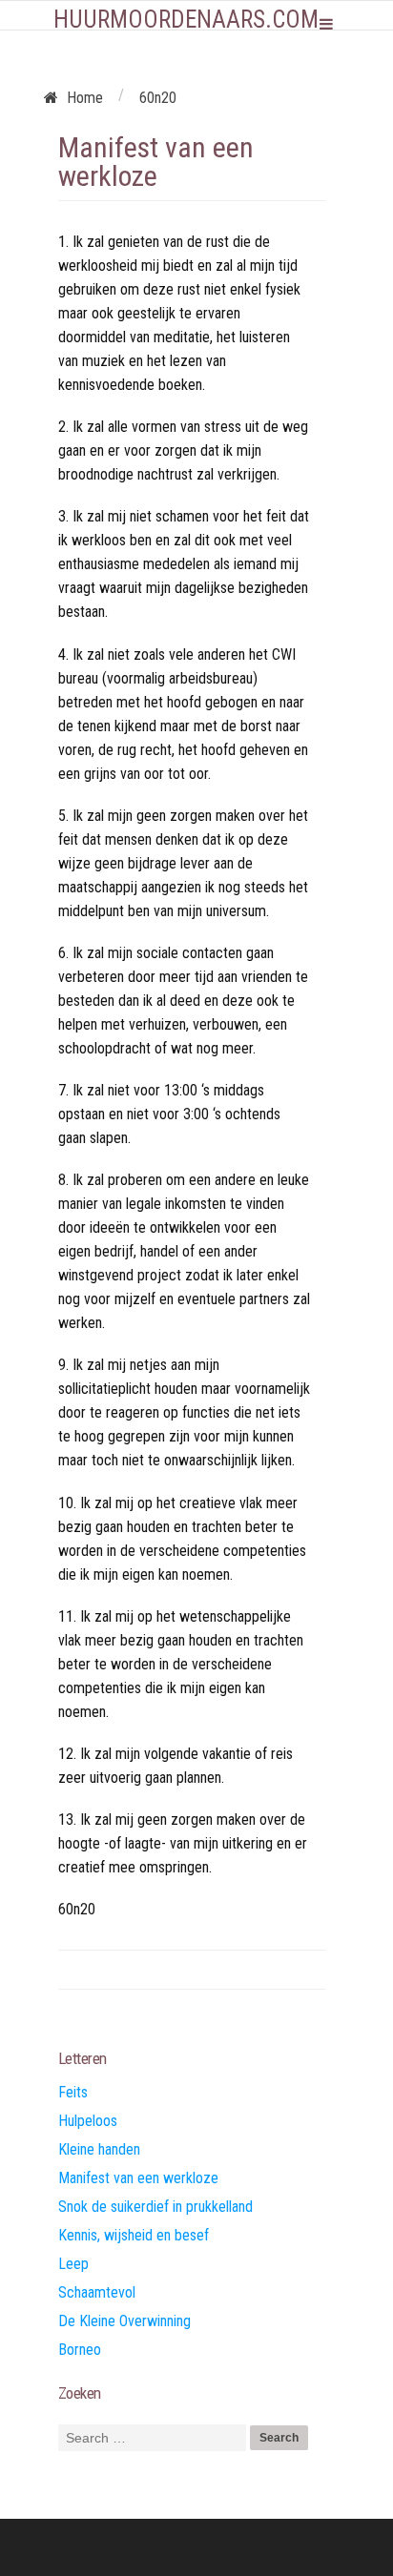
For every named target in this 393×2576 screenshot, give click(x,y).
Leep (73, 2264)
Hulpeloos (88, 2121)
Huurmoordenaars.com (186, 20)
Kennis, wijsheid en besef (134, 2235)
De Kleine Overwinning (124, 2321)
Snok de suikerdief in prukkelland (155, 2207)
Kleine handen (99, 2149)
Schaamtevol (97, 2292)
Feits (73, 2092)
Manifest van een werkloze (138, 2178)
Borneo (80, 2350)
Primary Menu (326, 24)
